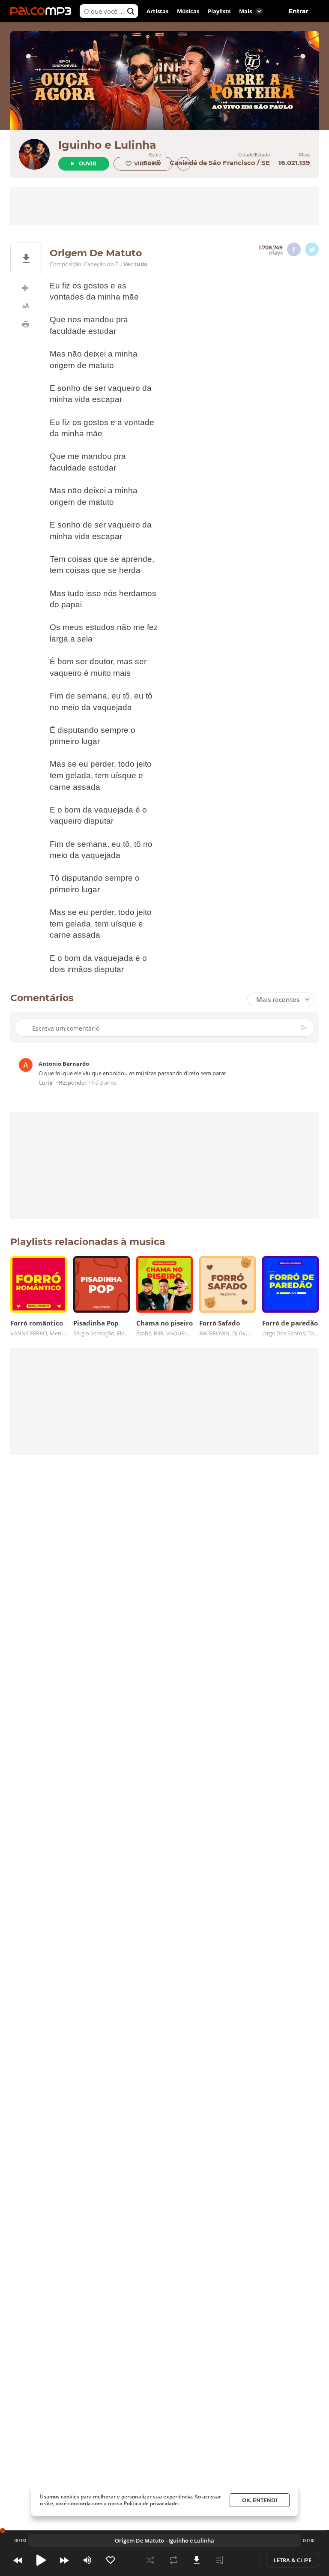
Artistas (157, 11)
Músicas (188, 11)
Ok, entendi (260, 2500)
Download (197, 2560)
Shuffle (150, 2560)
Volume (87, 2560)
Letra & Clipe (293, 2560)
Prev (18, 2560)
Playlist (220, 2560)
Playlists (219, 11)
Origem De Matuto (139, 2540)
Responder (73, 1083)
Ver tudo (135, 264)
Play (41, 2560)
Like (111, 2560)
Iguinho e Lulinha (107, 145)
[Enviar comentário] (305, 1028)
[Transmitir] (243, 2560)
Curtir (46, 1083)
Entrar (299, 11)
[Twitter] (312, 249)
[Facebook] (294, 249)
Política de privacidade (151, 2503)
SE (266, 163)
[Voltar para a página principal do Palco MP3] (43, 11)
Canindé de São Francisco (212, 163)
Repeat (173, 2560)
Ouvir (88, 163)
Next (64, 2560)
